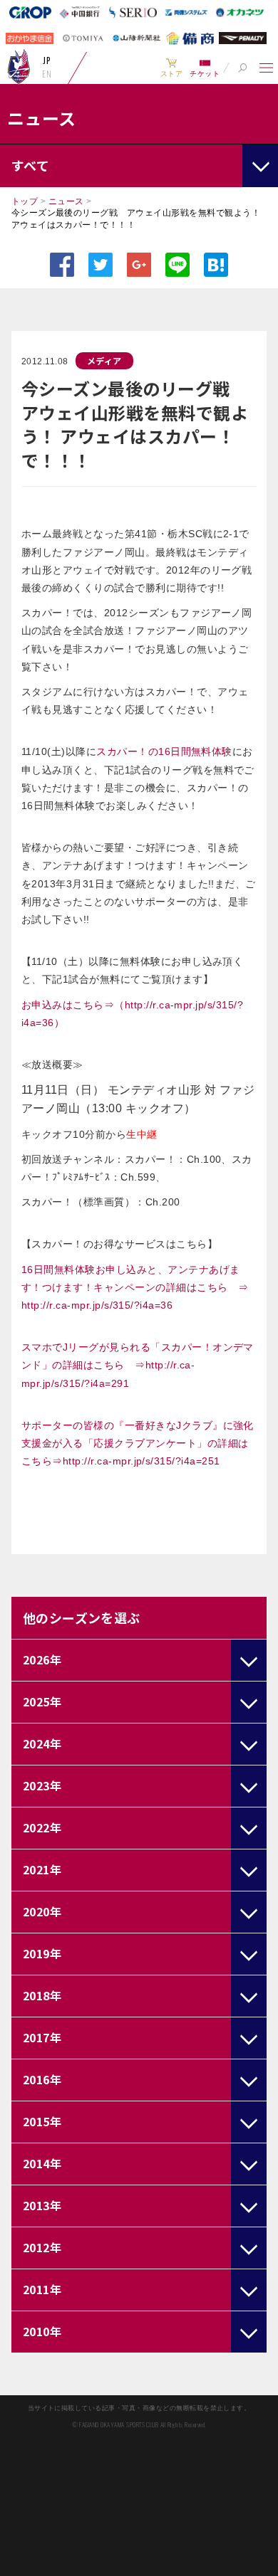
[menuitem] (171, 68)
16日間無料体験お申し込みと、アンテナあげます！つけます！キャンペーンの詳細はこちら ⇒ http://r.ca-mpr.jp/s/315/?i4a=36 (140, 1287)
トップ (25, 201)
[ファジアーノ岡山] (19, 66)
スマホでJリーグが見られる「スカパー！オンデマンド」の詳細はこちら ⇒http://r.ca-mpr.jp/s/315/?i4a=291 (138, 1365)
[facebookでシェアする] (62, 265)
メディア (104, 360)
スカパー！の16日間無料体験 (164, 751)
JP (47, 60)
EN (47, 74)
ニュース (66, 201)
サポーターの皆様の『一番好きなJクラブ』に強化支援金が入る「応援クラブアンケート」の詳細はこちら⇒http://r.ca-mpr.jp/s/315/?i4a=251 (138, 1443)
